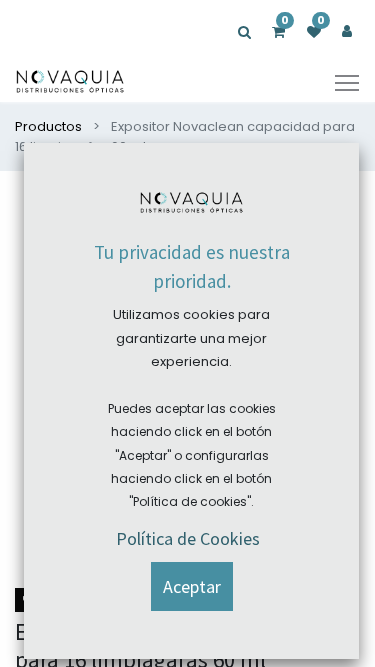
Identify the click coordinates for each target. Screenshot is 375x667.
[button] (192, 586)
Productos (48, 126)
